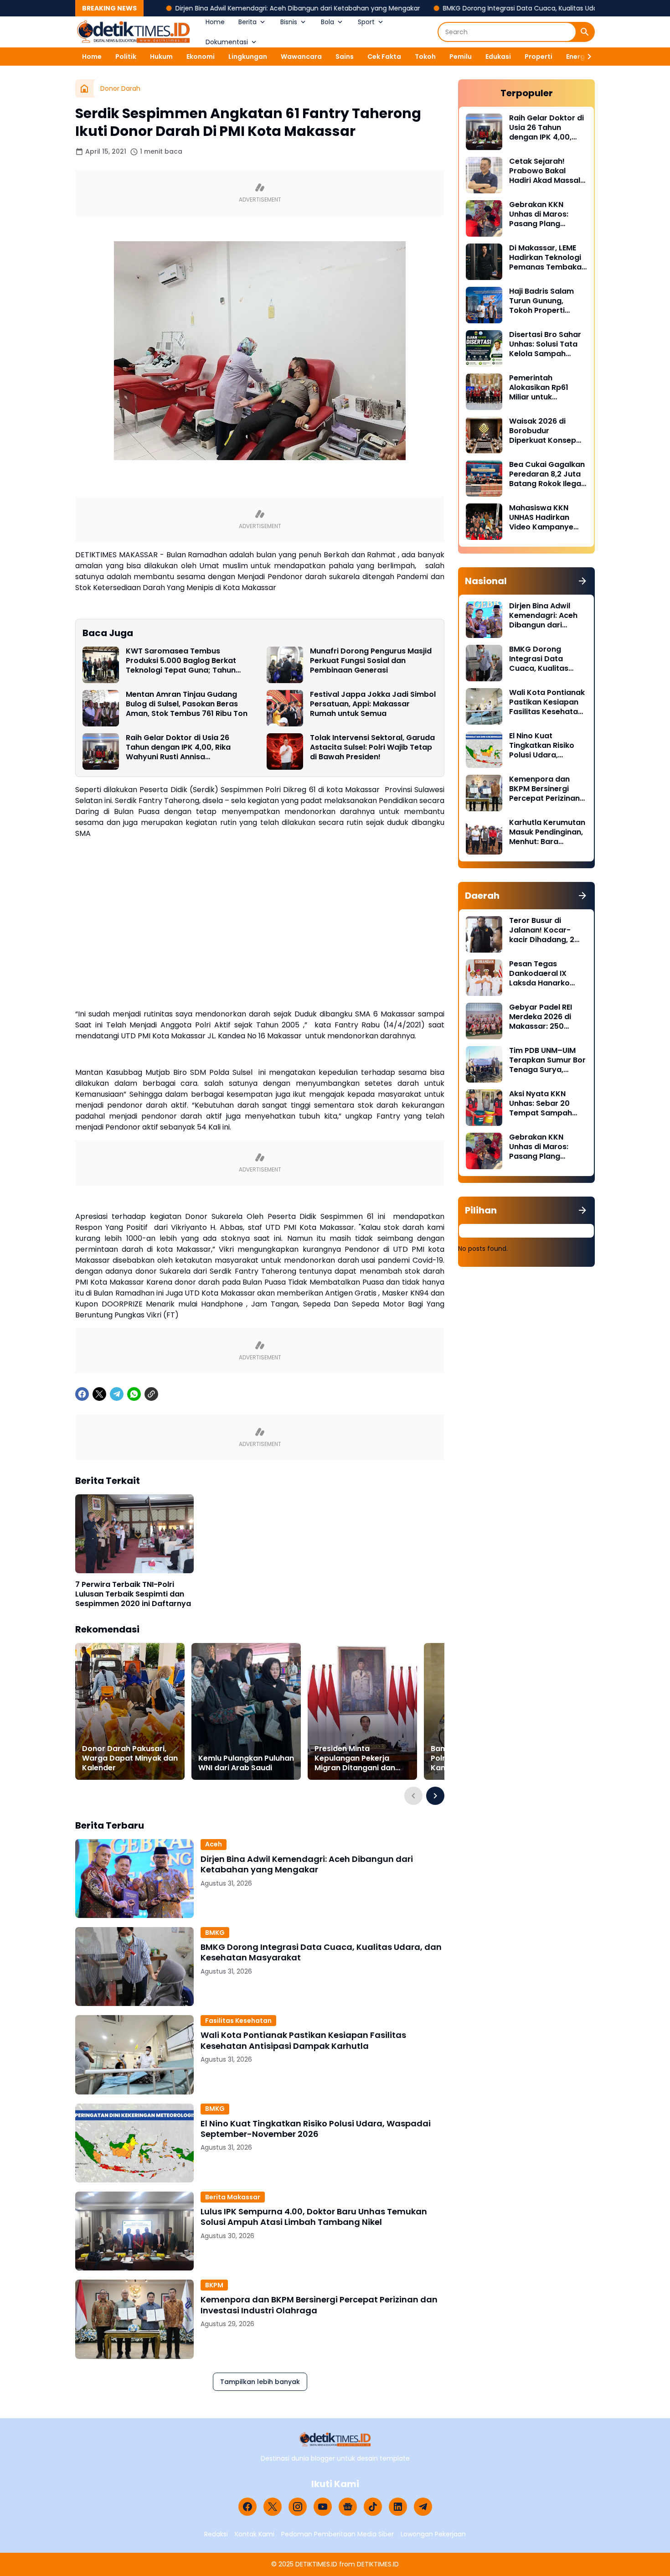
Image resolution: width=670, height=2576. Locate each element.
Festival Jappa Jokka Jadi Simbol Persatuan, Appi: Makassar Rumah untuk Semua (373, 704)
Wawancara (301, 57)
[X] (99, 1394)
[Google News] (348, 2507)
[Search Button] (585, 32)
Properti (539, 57)
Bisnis (289, 22)
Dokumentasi (227, 42)
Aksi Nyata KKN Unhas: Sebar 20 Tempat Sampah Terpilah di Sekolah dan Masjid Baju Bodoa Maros (544, 1104)
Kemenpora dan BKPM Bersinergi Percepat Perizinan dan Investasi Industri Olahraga (319, 2305)
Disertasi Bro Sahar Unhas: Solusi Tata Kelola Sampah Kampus (545, 344)
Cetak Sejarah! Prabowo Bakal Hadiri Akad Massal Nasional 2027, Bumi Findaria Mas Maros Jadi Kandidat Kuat (546, 171)
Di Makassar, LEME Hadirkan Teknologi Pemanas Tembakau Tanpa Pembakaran (548, 258)
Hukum (161, 57)
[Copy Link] (151, 1394)
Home (215, 22)
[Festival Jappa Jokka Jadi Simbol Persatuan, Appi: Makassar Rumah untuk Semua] (285, 708)
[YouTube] (323, 2507)
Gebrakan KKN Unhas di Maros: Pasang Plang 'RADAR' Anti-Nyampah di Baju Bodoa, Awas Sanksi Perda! (546, 214)
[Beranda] (84, 88)
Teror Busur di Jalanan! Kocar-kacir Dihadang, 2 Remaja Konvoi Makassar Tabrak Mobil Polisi (542, 930)
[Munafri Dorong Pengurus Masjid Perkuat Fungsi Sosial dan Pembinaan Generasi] (285, 665)
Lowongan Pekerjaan (433, 2534)
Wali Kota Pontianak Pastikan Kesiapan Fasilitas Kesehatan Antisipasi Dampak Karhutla (303, 2040)
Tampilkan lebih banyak (260, 2382)
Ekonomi (201, 57)
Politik (126, 57)
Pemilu (461, 57)
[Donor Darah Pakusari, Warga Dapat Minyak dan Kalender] (130, 1711)
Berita (247, 22)
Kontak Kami (255, 2534)
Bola (327, 22)
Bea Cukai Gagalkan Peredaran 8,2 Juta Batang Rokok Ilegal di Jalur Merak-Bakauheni (547, 474)
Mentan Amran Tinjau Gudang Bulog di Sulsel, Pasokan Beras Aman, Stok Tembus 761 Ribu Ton (187, 704)
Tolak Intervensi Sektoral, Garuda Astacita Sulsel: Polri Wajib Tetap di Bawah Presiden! (372, 747)
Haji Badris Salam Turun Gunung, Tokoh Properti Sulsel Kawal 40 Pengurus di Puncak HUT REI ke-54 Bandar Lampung (546, 301)
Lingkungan (248, 57)
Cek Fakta (384, 57)
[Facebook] (82, 1394)
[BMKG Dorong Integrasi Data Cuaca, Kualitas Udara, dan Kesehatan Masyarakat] (134, 1967)
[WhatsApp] (134, 1394)
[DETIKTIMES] (134, 32)
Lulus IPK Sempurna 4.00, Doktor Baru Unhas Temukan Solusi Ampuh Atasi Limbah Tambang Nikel (314, 2217)
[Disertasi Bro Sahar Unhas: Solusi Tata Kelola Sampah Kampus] (484, 348)
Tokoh (425, 57)
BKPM (214, 2285)
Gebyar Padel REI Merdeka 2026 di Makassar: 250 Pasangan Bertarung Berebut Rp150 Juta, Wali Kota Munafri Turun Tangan (548, 1017)
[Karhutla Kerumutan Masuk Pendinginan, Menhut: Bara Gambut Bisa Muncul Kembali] (484, 836)
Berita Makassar (233, 2197)
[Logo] (335, 2439)
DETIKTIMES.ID (316, 2564)
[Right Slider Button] (586, 57)
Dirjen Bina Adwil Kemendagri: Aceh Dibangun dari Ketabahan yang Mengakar (224, 8)
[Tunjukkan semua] (582, 581)
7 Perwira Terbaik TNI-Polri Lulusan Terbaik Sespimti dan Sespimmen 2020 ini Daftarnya (133, 1594)
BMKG (215, 1933)
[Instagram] (298, 2507)
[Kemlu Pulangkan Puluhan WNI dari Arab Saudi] (246, 1711)
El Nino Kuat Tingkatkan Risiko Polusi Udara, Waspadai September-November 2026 (316, 2129)
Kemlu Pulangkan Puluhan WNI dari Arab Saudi (246, 1763)
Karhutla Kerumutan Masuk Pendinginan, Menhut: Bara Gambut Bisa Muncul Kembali (547, 832)
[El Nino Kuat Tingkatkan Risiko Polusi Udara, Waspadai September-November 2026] (134, 2143)
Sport (366, 22)
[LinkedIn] (398, 2507)
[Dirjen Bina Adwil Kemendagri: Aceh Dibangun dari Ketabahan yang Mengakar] (134, 1879)
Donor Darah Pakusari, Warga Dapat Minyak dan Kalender (130, 1758)
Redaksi (216, 2534)
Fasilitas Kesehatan (238, 2021)
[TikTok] (373, 2507)
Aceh (214, 1844)
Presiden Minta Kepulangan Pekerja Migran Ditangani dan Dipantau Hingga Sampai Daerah (361, 1758)
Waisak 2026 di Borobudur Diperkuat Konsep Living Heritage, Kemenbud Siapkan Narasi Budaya (545, 431)
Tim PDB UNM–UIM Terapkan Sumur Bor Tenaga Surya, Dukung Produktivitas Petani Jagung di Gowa (547, 1060)
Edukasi (498, 57)
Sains (345, 57)
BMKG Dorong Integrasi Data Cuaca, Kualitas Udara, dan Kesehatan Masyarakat (495, 8)
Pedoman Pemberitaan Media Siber (338, 2534)
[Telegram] (117, 1394)
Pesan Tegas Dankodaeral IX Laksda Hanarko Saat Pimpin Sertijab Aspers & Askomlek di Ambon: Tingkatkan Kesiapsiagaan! (547, 974)
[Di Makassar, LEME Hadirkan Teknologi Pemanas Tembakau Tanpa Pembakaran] (484, 262)
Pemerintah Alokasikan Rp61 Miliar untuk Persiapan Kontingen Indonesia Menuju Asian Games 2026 (548, 388)
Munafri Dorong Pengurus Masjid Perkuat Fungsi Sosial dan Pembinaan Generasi (371, 661)
